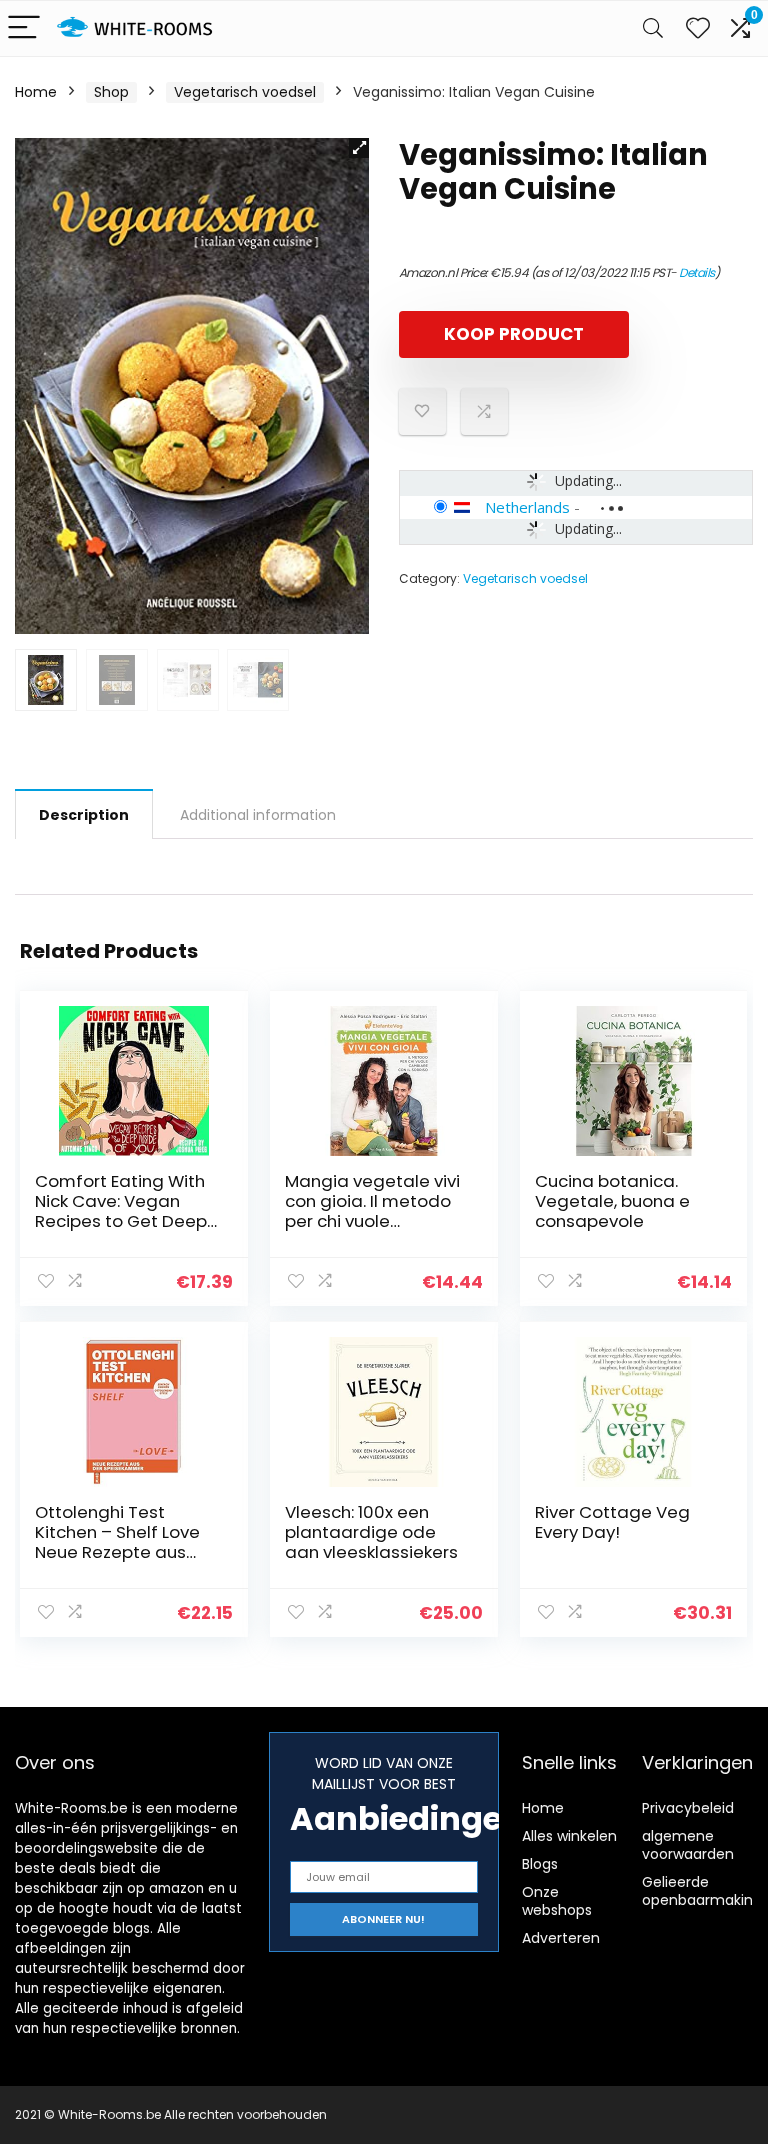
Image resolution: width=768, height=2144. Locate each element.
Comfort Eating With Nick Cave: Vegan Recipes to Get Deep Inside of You (121, 1211)
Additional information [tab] (258, 815)
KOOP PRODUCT (514, 334)
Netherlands (527, 507)
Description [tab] (84, 815)
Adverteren (561, 1938)
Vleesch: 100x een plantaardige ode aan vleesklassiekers (371, 1532)
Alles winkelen (569, 1836)
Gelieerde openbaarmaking (702, 1891)
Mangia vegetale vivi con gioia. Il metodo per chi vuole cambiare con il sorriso (372, 1221)
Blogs (540, 1864)
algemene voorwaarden (688, 1845)
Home (36, 92)
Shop (111, 92)
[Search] (653, 28)
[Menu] (24, 28)
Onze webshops (557, 1901)
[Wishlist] (698, 28)
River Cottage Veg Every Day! (612, 1522)
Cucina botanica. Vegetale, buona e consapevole (612, 1201)
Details (697, 272)
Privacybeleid (688, 1808)
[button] (359, 148)
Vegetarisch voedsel (245, 92)
